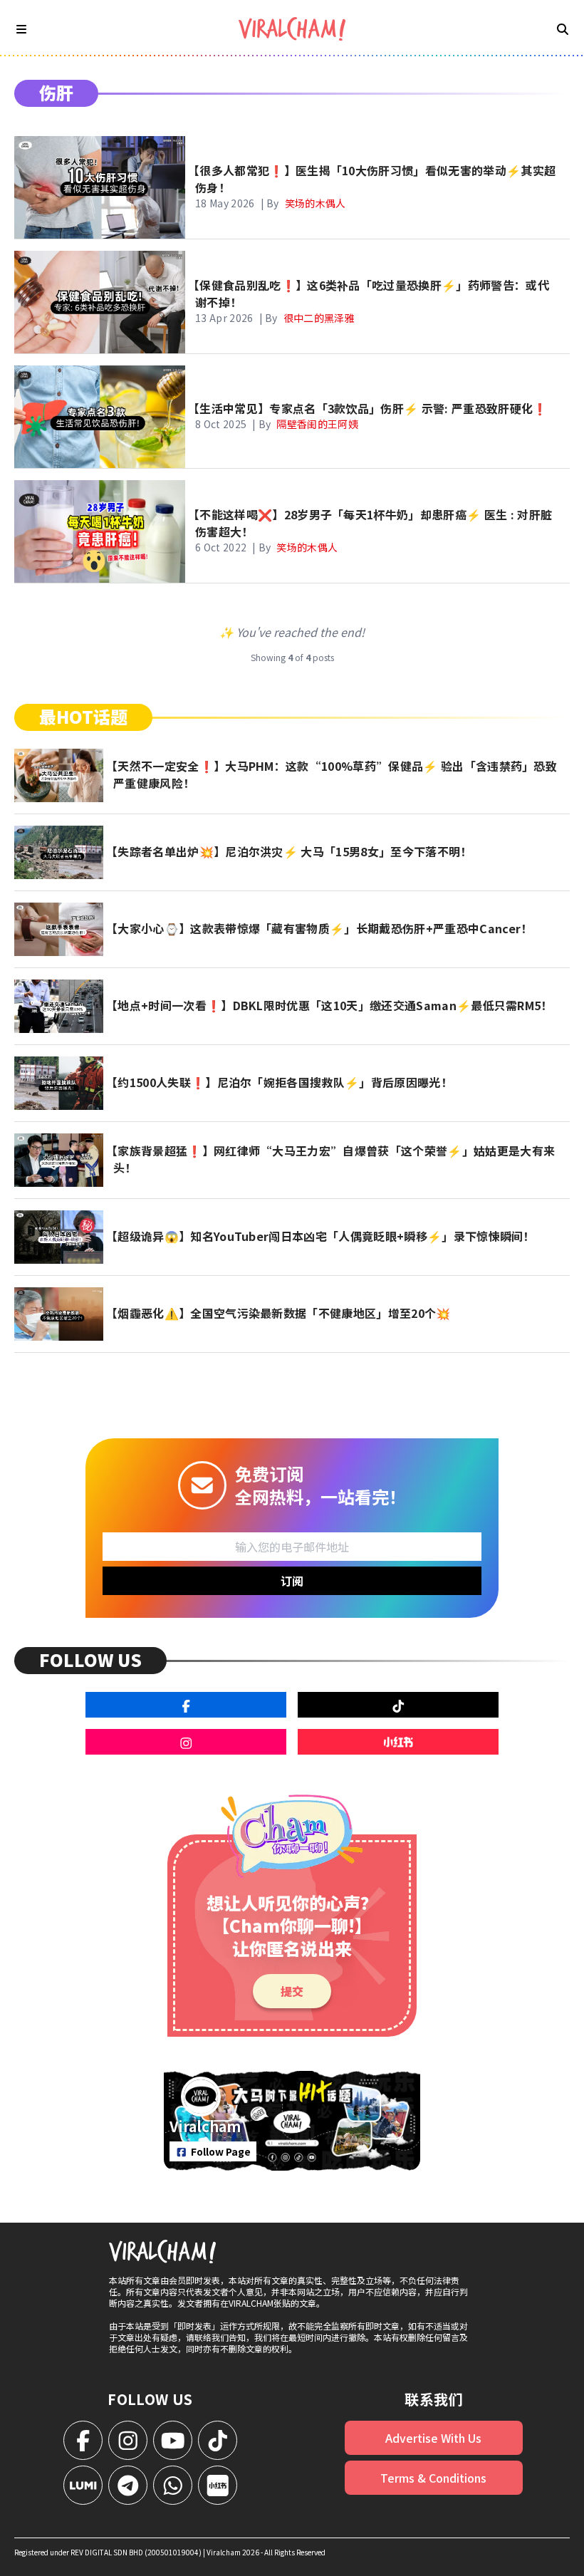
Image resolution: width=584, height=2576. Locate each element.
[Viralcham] (292, 29)
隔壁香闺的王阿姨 (317, 424)
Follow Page (221, 2151)
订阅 (292, 1581)
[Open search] (563, 28)
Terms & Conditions (433, 2478)
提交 (292, 1991)
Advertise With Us (433, 2438)
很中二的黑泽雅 (319, 318)
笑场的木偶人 (316, 203)
